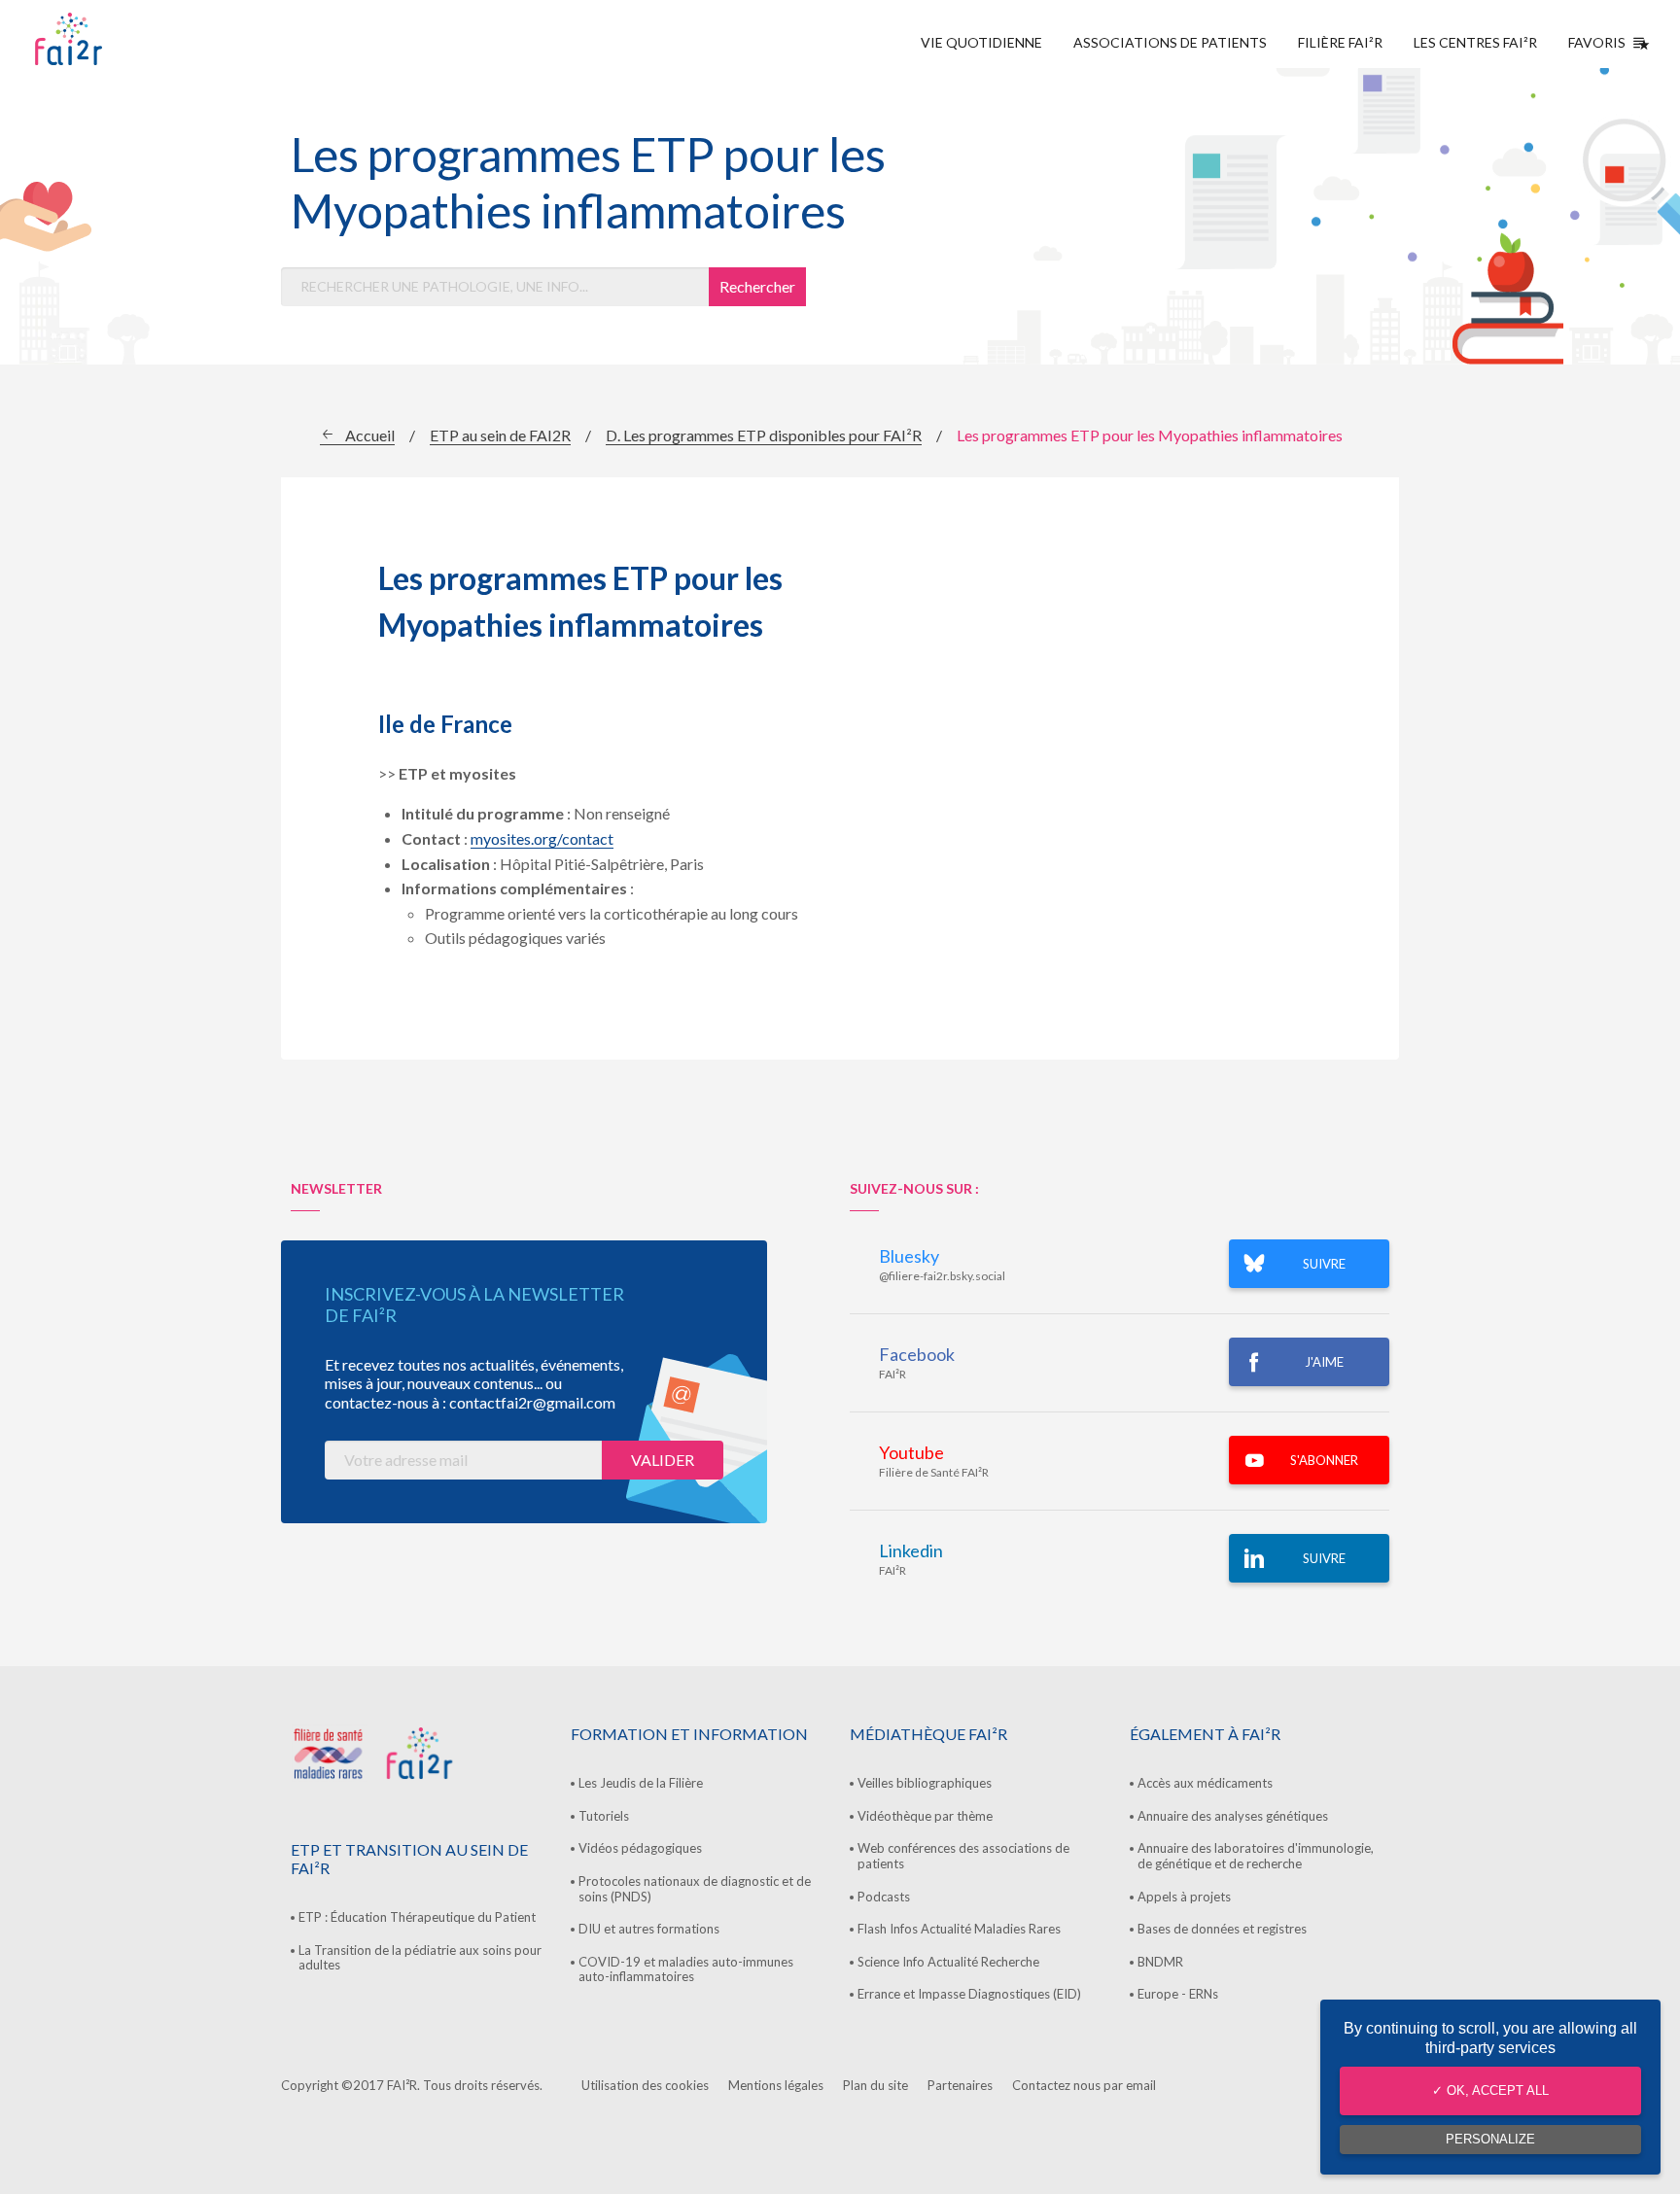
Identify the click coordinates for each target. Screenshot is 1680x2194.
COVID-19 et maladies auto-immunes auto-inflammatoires (686, 1969)
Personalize (1490, 2139)
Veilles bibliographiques (925, 1783)
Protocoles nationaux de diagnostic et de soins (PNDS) (695, 1889)
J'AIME (1324, 1362)
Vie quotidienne (981, 42)
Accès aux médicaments (1205, 1783)
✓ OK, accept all (1490, 2090)
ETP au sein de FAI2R (500, 435)
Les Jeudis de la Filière (641, 1783)
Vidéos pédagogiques (640, 1848)
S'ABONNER (1324, 1460)
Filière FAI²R (1340, 42)
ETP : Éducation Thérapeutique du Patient (417, 1917)
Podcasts (884, 1897)
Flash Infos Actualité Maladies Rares (959, 1929)
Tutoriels (604, 1816)
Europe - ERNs (1178, 1994)
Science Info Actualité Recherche (948, 1962)
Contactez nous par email (1084, 2085)
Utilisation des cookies (645, 2085)
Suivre (1324, 1558)
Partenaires (960, 2085)
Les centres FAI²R (1475, 42)
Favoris (1597, 42)
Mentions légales (776, 2085)
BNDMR (1160, 1962)
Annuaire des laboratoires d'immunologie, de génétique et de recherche (1256, 1856)
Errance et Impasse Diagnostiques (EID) (969, 1994)
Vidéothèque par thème (925, 1816)
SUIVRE (1324, 1264)
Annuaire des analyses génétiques (1233, 1816)
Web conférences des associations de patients (963, 1856)
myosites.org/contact (542, 838)
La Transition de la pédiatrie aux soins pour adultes (420, 1958)
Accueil (370, 435)
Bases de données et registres (1222, 1929)
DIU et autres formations (649, 1929)
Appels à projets (1184, 1897)
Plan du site (875, 2085)
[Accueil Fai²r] (118, 39)
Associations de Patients (1170, 42)
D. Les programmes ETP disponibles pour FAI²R (764, 435)
